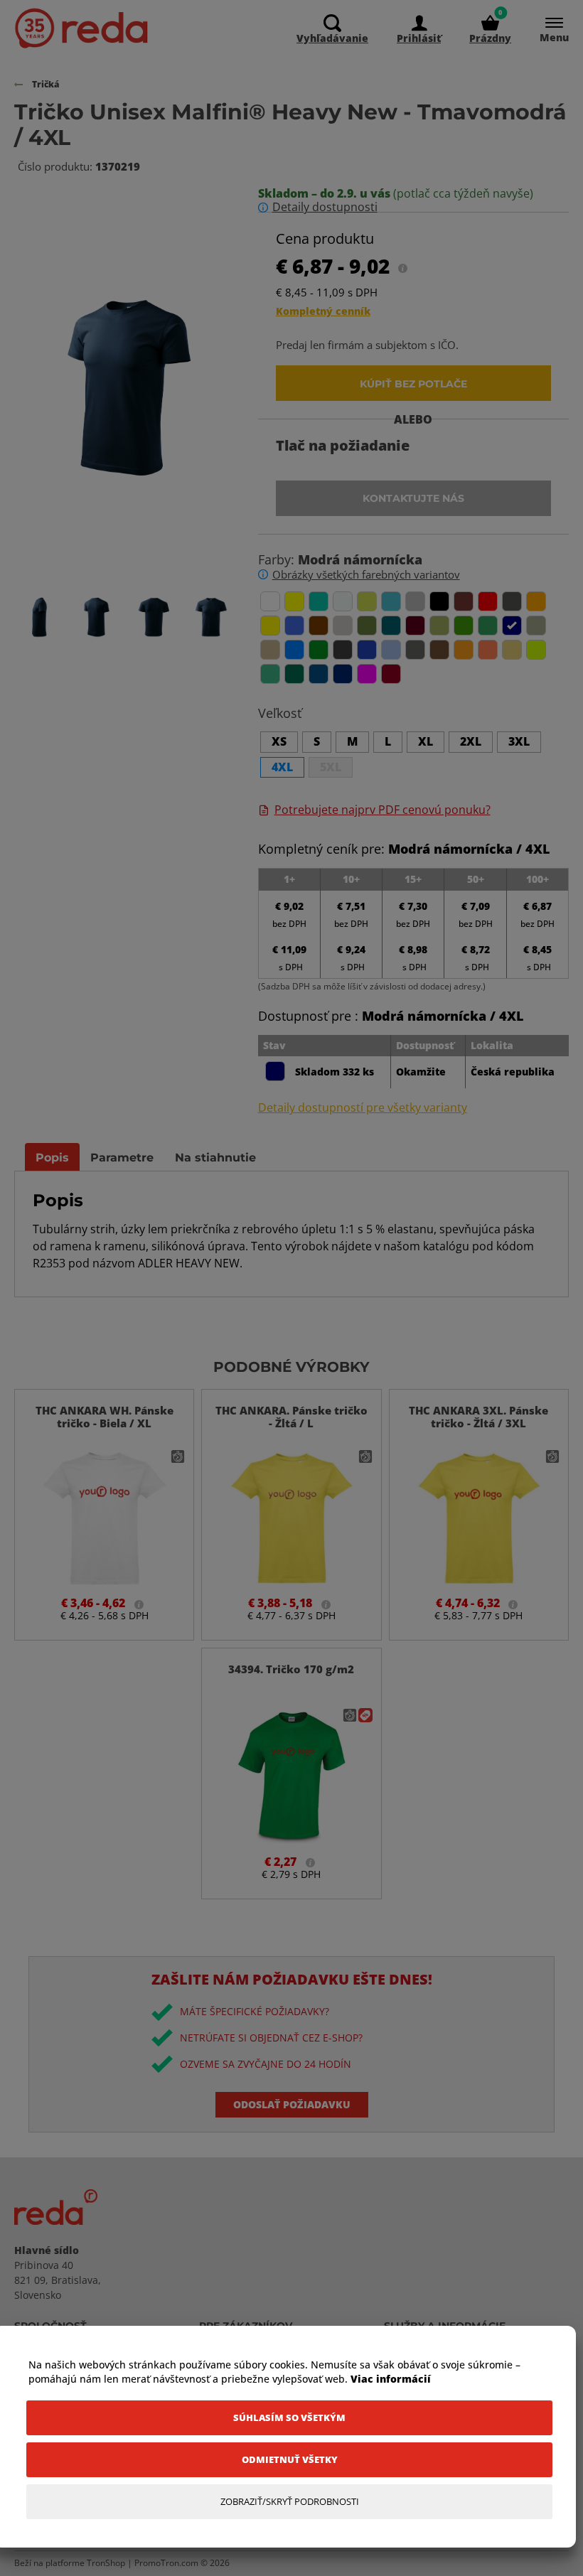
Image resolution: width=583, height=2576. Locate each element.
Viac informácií (391, 2379)
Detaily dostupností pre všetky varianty (363, 1108)
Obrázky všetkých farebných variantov (366, 574)
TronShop (106, 2563)
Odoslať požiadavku (292, 2104)
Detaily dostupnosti (325, 207)
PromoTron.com (166, 2563)
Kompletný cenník (323, 311)
